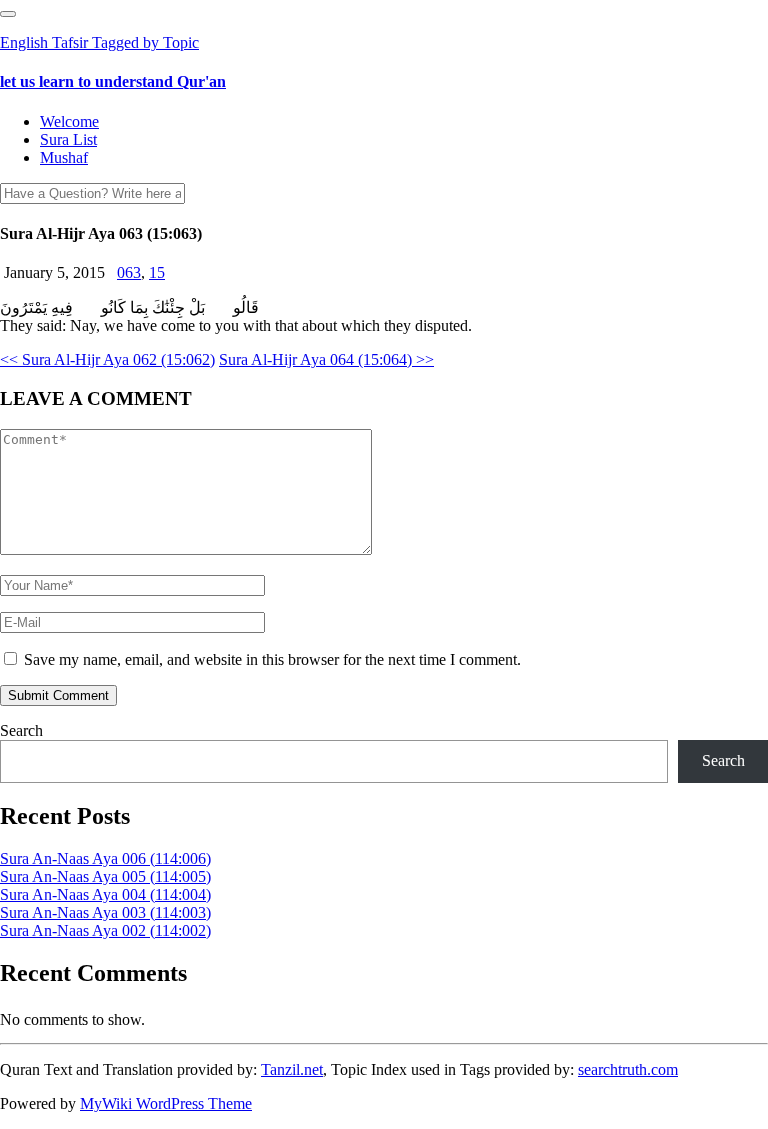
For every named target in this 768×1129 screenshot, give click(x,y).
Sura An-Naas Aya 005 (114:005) (105, 876)
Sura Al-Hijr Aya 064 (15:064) (326, 359)
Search (21, 730)
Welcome (69, 121)
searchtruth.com (628, 1069)
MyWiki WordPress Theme (166, 1103)
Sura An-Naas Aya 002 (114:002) (105, 930)
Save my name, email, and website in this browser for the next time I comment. (272, 659)
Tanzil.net (292, 1069)
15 (157, 272)
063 (129, 272)
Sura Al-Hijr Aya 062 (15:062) (107, 359)
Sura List (68, 139)
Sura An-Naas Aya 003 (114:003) (105, 912)
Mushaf (64, 157)
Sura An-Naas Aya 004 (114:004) (105, 894)
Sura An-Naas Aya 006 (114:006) (105, 858)
